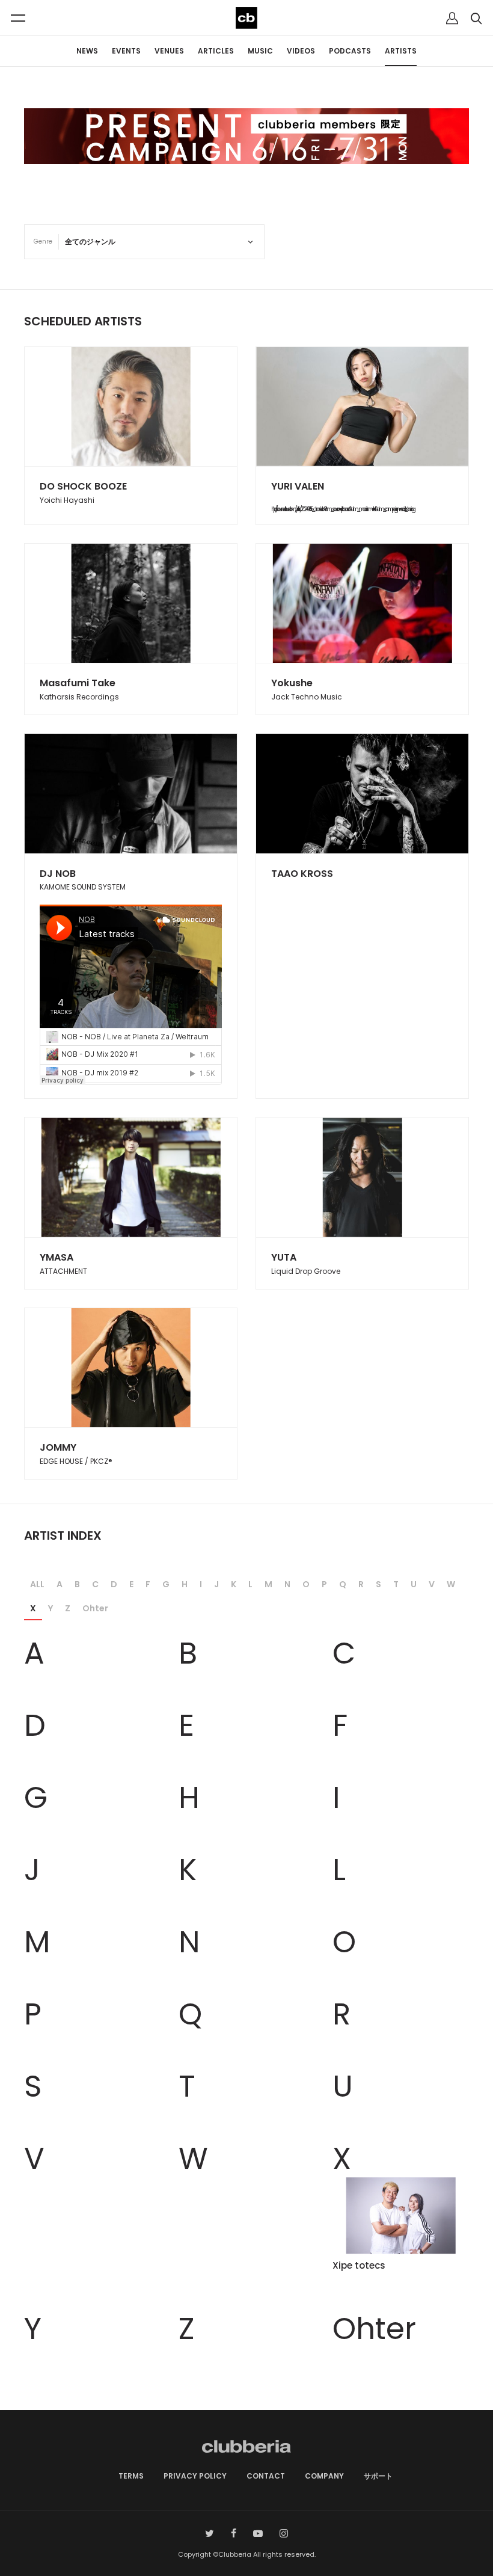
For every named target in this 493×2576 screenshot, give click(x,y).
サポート (378, 2476)
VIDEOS (301, 51)
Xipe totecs (359, 2265)
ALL (37, 1584)
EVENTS (126, 51)
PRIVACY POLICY (195, 2476)
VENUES (169, 51)
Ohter (95, 1608)
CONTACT (266, 2476)
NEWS (87, 51)
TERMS (131, 2476)
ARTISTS (401, 51)
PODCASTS (350, 51)
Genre (43, 241)
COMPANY (324, 2476)
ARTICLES (216, 51)
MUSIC (260, 51)
